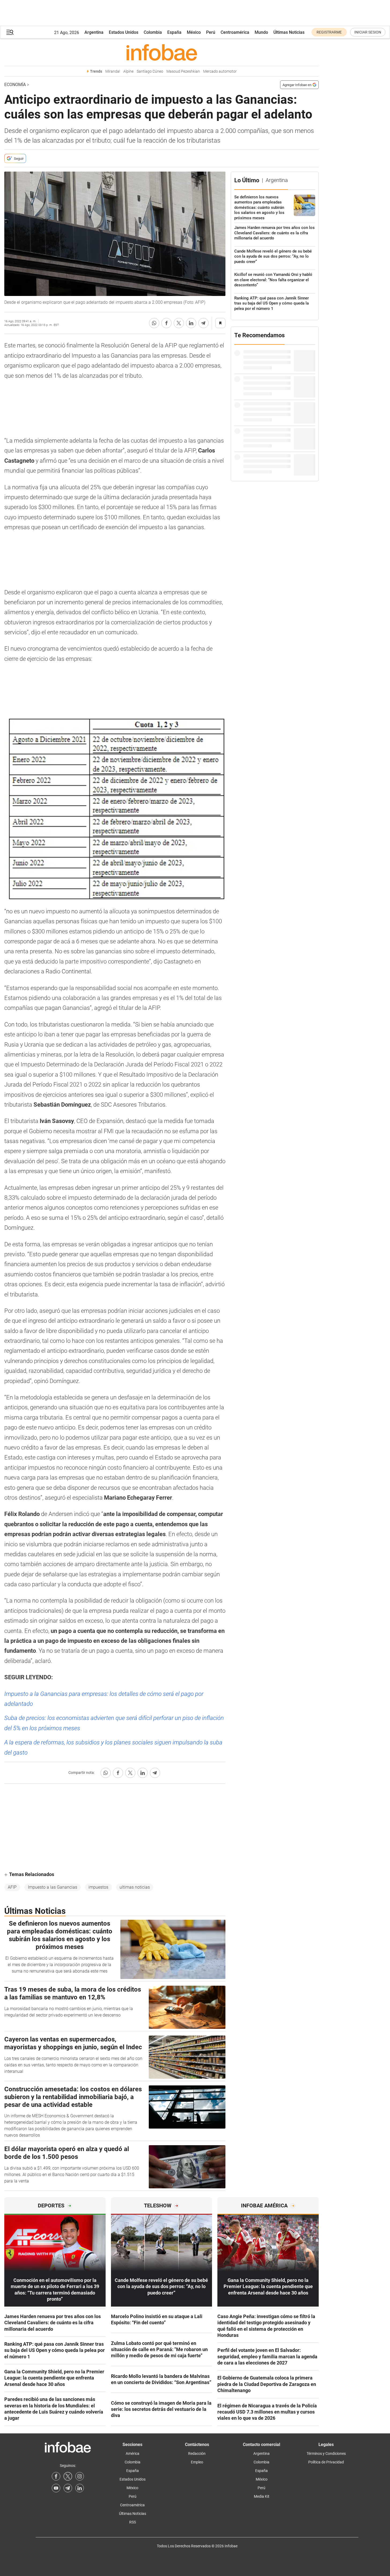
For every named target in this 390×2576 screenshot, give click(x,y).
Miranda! (113, 71)
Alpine (128, 71)
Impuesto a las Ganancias (53, 1887)
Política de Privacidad (326, 2462)
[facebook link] (56, 2476)
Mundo (261, 32)
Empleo (197, 2462)
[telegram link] (68, 2488)
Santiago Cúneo (150, 71)
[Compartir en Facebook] (166, 323)
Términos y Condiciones (326, 2453)
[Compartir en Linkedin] (191, 323)
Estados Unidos (124, 32)
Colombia (153, 32)
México (194, 32)
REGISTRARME (329, 32)
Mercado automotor (220, 71)
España (174, 32)
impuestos (98, 1887)
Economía (15, 85)
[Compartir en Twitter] (179, 323)
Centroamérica (235, 32)
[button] (10, 32)
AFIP (12, 1887)
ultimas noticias (135, 1887)
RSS (133, 2522)
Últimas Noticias (289, 32)
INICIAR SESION (368, 32)
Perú (211, 32)
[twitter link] (68, 2476)
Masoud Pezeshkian (183, 71)
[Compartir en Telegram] (203, 323)
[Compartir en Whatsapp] (154, 323)
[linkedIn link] (80, 2488)
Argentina (94, 32)
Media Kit (262, 2496)
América (133, 2453)
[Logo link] (161, 52)
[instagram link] (80, 2476)
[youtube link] (56, 2488)
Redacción (197, 2453)
